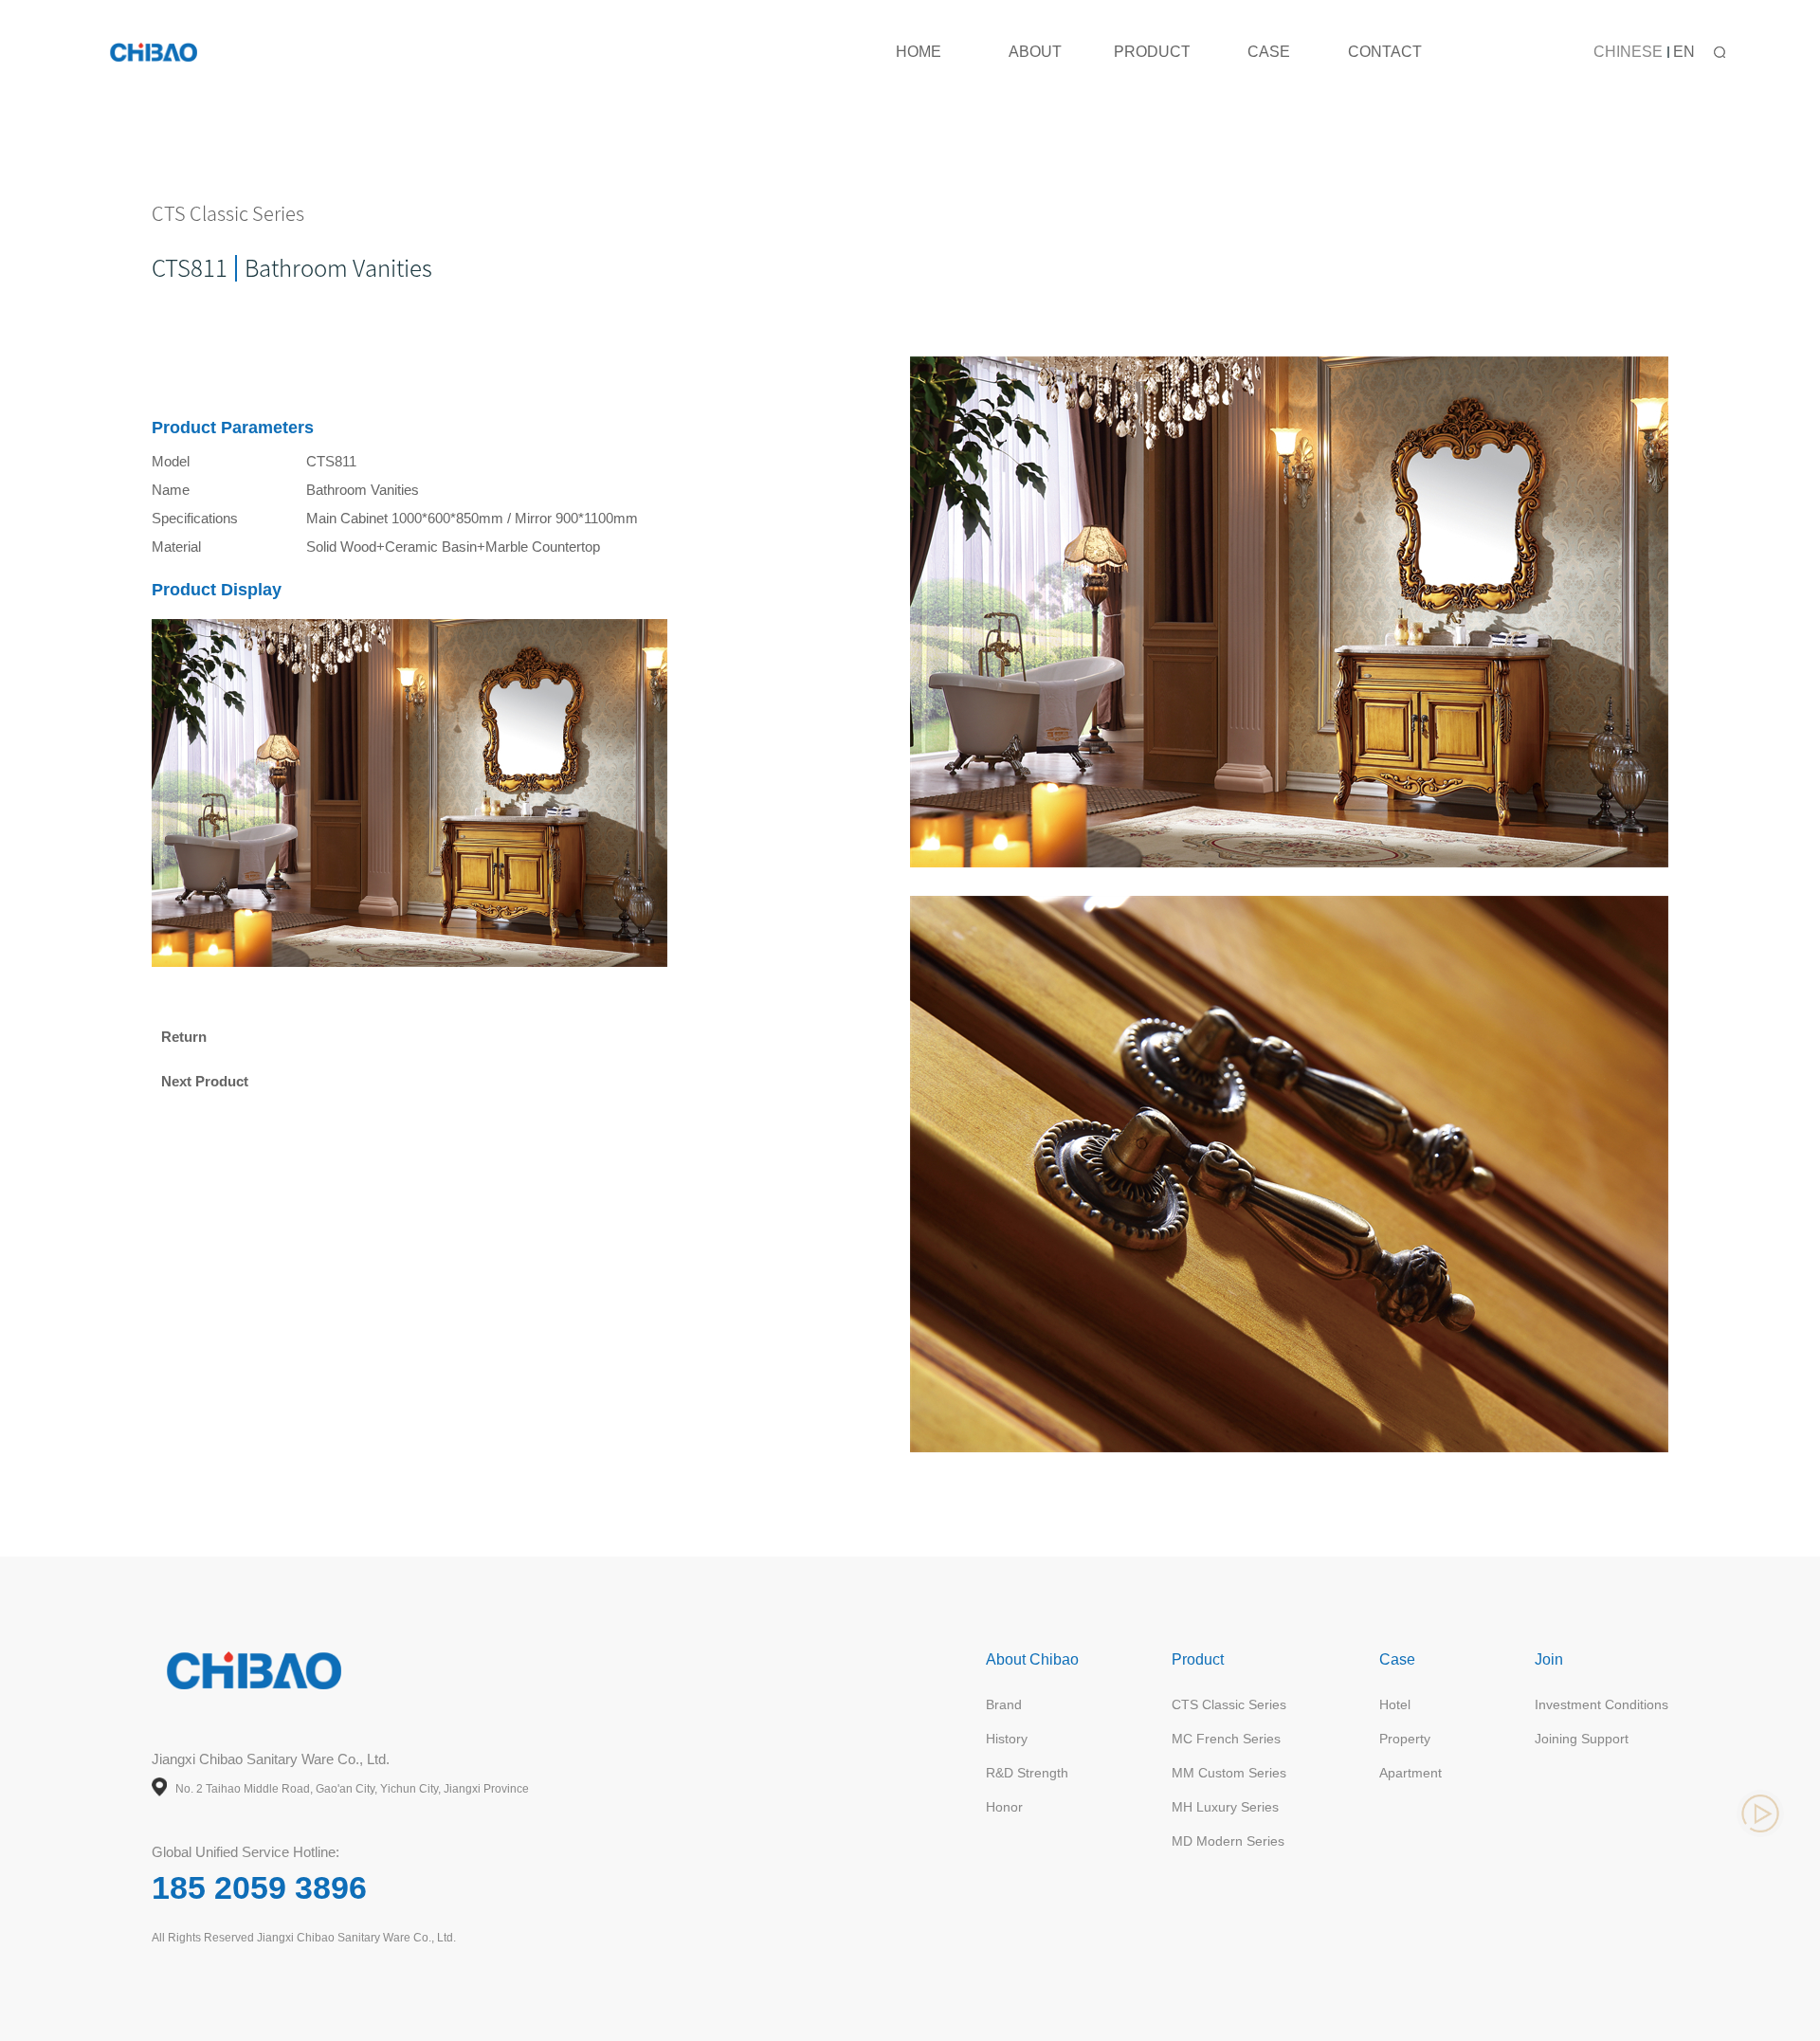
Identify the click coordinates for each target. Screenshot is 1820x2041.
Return (184, 1037)
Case (1397, 1659)
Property (1405, 1739)
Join (1549, 1659)
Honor (1004, 1807)
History (1007, 1739)
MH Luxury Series (1225, 1807)
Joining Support (1582, 1739)
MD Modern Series (1228, 1841)
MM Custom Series (1229, 1773)
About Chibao (1032, 1659)
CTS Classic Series (1229, 1704)
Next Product (205, 1081)
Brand (1004, 1704)
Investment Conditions (1602, 1704)
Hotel (1395, 1704)
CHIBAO (156, 52)
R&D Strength (1027, 1773)
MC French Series (1226, 1739)
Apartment (1410, 1773)
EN (1684, 52)
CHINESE (1628, 52)
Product (1198, 1659)
